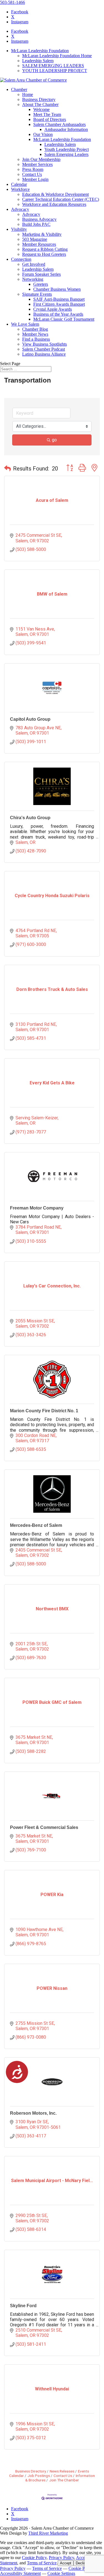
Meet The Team (47, 114)
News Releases (62, 2471)
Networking (33, 279)
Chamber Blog (35, 329)
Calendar (19, 184)
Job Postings (39, 2476)
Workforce (20, 189)
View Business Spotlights (45, 344)
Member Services (37, 164)
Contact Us (32, 174)
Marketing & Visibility (42, 234)
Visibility (19, 229)
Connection (21, 259)
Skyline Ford (23, 2306)
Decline (82, 2563)
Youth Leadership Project (67, 149)
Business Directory (39, 99)
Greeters (41, 284)
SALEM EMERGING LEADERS (53, 66)
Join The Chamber (64, 2480)
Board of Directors (50, 119)
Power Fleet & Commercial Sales (44, 1827)
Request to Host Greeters (44, 254)
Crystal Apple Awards (53, 309)
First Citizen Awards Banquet (59, 304)
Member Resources (39, 244)
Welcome (41, 109)
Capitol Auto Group (30, 719)
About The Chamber (40, 104)
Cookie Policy (34, 2558)
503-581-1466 (12, 2)
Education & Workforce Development (55, 194)
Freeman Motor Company (37, 1208)
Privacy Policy (61, 2558)
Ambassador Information (66, 129)
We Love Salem (25, 324)
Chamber (19, 89)
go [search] (54, 440)
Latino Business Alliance (44, 354)
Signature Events (37, 294)
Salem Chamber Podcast (44, 349)
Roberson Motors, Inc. (33, 2113)
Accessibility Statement (20, 2573)
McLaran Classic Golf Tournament (64, 319)
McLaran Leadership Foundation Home (57, 56)
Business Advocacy (39, 219)
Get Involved (34, 264)
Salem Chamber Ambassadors (59, 124)
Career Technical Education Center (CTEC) (61, 199)
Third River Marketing (48, 2533)
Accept (66, 2563)
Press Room (33, 169)
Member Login (35, 179)
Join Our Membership (41, 159)
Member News (35, 334)
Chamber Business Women (57, 289)
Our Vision (43, 134)
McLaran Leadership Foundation (40, 51)
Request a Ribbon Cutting (45, 249)
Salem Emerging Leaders (66, 154)
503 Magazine (35, 239)
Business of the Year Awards (58, 314)
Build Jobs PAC (36, 224)
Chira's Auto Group (30, 818)
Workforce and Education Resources (54, 204)
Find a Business (36, 339)
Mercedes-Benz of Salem (36, 1525)
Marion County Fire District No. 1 (44, 1411)
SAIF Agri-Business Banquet (59, 299)
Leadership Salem (38, 61)
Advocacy (20, 209)
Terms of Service (42, 2563)
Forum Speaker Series (41, 274)
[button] (7, 469)
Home (28, 94)
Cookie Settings (61, 2573)
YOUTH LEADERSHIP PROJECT (55, 71)
